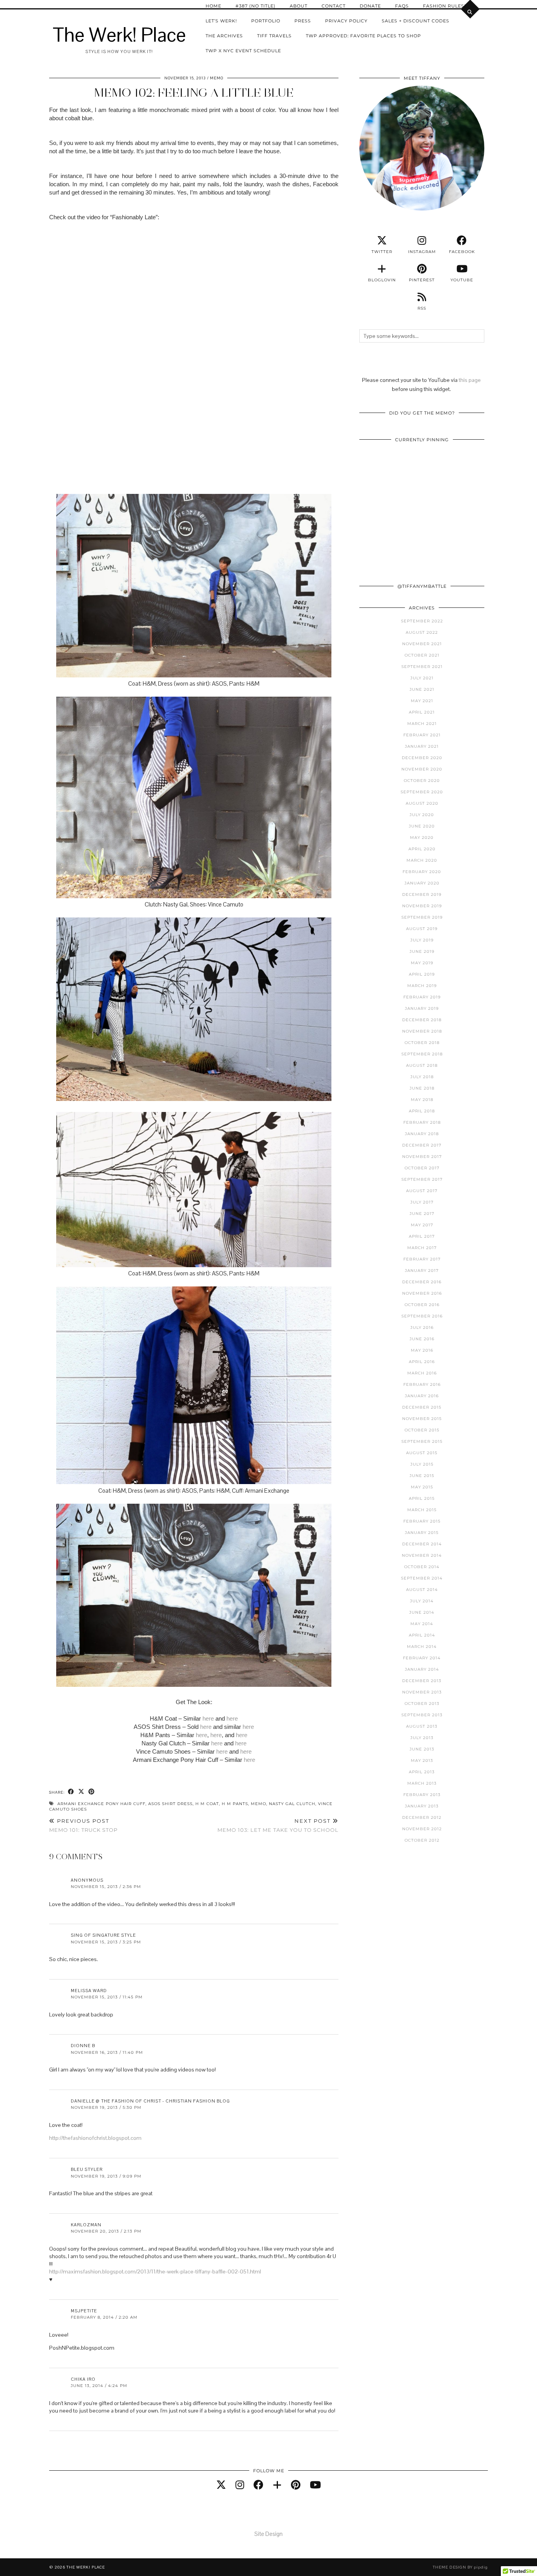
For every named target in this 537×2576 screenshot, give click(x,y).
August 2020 (422, 803)
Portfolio (266, 21)
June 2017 (422, 1214)
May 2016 (422, 1350)
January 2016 (422, 1396)
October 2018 (422, 1043)
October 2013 (422, 1704)
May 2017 (422, 1225)
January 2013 (422, 1806)
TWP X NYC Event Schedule (243, 51)
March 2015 (422, 1510)
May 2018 (422, 1100)
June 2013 (422, 1749)
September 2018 (422, 1054)
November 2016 (422, 1293)
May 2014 (422, 1624)
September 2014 (422, 1578)
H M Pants (235, 1804)
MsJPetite (84, 2311)
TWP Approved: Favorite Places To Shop (363, 36)
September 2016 (422, 1316)
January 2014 (422, 1669)
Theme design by (460, 2567)
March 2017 (422, 1248)
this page (470, 380)
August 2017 (422, 1191)
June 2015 (422, 1476)
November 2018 (422, 1031)
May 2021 (422, 701)
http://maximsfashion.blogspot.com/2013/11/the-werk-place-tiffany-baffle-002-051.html (155, 2271)
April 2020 (422, 849)
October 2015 (422, 1430)
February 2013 (422, 1795)
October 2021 (422, 655)
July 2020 (422, 815)
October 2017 (422, 1168)
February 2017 (422, 1259)
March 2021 (422, 724)
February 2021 (422, 735)
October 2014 (422, 1567)
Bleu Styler (87, 2169)
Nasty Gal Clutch (292, 1804)
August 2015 (422, 1453)
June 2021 (422, 689)
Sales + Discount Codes (416, 21)
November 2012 (422, 1829)
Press (303, 21)
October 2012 (422, 1840)
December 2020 (422, 758)
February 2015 (422, 1521)
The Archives (224, 36)
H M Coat (207, 1804)
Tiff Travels (274, 36)
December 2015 (422, 1407)
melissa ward (89, 1991)
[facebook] (258, 2485)
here (208, 1718)
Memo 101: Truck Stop (83, 1825)
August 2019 (422, 929)
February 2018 (422, 1122)
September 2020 (422, 792)
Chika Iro (83, 2379)
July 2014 (422, 1601)
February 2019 (422, 997)
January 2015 (422, 1533)
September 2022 (422, 621)
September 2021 (422, 667)
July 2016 (422, 1327)
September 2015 (422, 1441)
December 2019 (422, 894)
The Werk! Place (119, 35)
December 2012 (422, 1817)
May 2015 (422, 1487)
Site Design (268, 2534)
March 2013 (422, 1783)
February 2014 (422, 1658)
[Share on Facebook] (71, 1792)
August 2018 (422, 1065)
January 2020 (422, 883)
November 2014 (422, 1555)
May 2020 (422, 838)
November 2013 (422, 1692)
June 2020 (422, 826)
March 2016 (422, 1373)
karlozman (86, 2225)
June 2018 (422, 1088)
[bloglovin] (277, 2485)
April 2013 (422, 1772)
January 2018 (422, 1134)
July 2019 (422, 940)
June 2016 (422, 1339)
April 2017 (422, 1236)
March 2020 (422, 860)
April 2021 (422, 712)
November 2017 (422, 1157)
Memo (217, 78)
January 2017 (422, 1271)
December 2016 (422, 1282)
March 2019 (422, 986)
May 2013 (422, 1760)
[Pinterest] (391, 478)
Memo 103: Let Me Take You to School (278, 1825)
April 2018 (422, 1111)
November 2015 (422, 1419)
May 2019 (422, 963)
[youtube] (315, 2485)
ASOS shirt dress (170, 1804)
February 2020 (422, 872)
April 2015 (422, 1498)
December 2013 (422, 1681)
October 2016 (422, 1305)
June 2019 (422, 951)
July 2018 (422, 1077)
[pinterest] (296, 2485)
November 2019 (422, 906)
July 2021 (422, 678)
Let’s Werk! (221, 21)
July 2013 (422, 1738)
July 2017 (422, 1202)
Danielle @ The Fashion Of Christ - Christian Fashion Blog (150, 2101)
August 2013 (422, 1726)
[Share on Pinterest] (92, 1792)
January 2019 (422, 1008)
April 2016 (422, 1362)
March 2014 (422, 1647)
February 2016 (422, 1384)
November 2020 (422, 769)
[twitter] (221, 2485)
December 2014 (422, 1544)
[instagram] (240, 2485)
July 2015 (422, 1464)
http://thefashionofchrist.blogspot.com (95, 2138)
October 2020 (422, 781)
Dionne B (83, 2046)
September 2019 (422, 917)
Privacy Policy (346, 21)
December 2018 (422, 1020)
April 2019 (422, 974)
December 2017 (422, 1145)
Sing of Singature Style (103, 1935)
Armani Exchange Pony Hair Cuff (101, 1804)
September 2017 (422, 1179)
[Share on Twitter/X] (81, 1792)
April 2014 (422, 1635)
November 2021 (422, 644)
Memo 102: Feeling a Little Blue (194, 93)
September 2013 (422, 1715)
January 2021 (422, 746)
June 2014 (422, 1612)
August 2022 (422, 632)
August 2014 (422, 1590)
